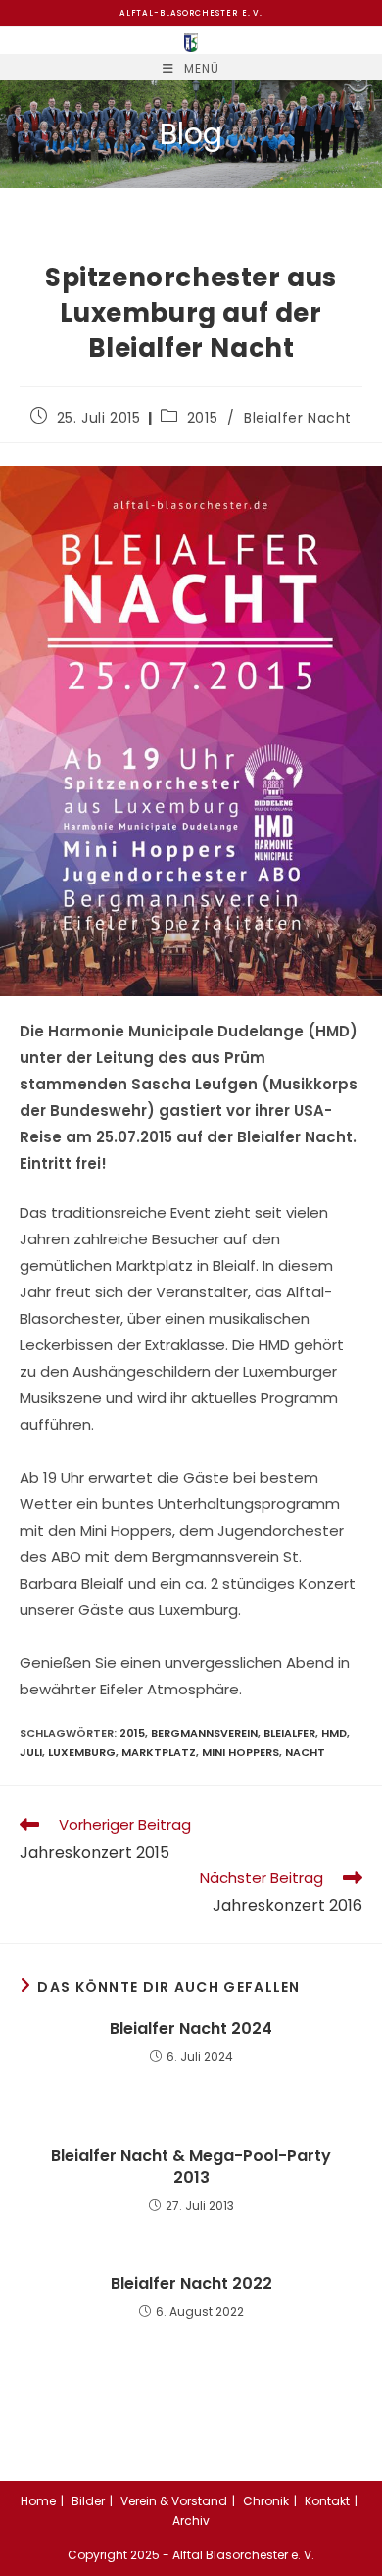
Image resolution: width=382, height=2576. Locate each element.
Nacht (305, 1752)
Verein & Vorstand (174, 2501)
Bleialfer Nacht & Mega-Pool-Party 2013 (191, 2167)
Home (38, 2501)
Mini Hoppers (240, 1752)
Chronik (266, 2501)
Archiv (191, 2521)
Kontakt (327, 2501)
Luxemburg (82, 1752)
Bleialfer (289, 1733)
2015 (202, 418)
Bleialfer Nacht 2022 (191, 2284)
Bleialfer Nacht (298, 418)
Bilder (88, 2501)
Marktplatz (159, 1752)
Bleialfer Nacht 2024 (191, 2029)
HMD (334, 1733)
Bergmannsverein (204, 1733)
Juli (31, 1752)
